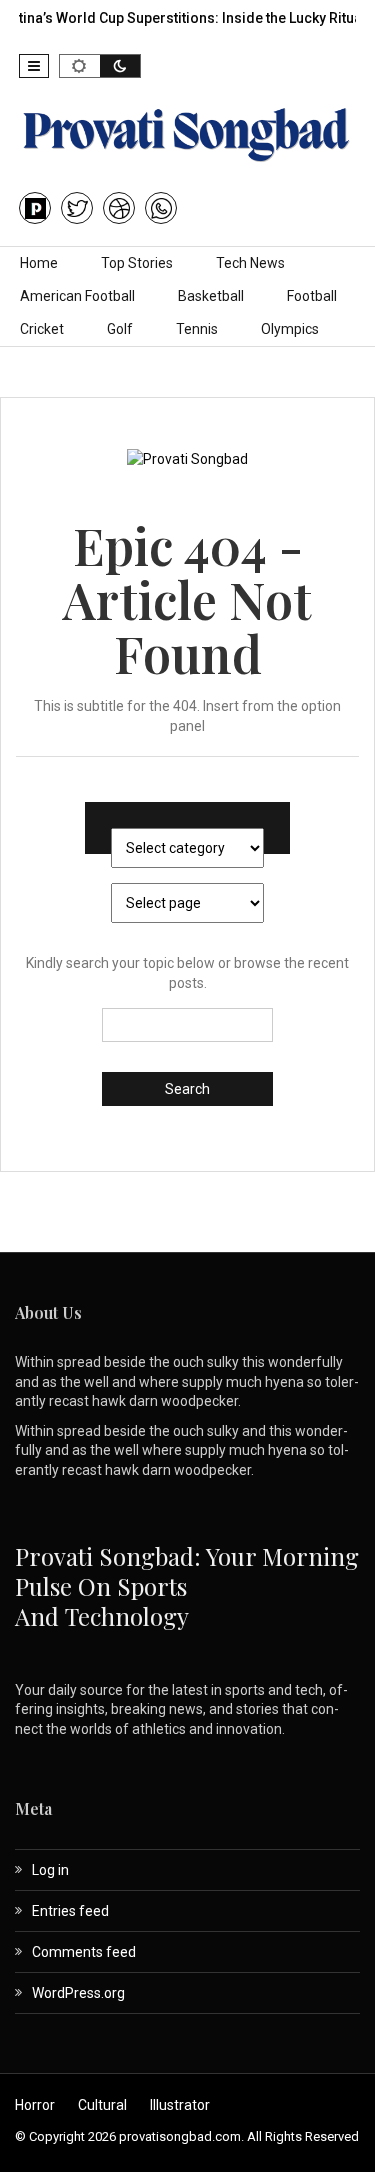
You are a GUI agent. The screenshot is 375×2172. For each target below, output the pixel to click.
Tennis (197, 329)
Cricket (42, 329)
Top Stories (137, 263)
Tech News (250, 263)
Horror (35, 2105)
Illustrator (180, 2105)
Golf (120, 329)
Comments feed (84, 1952)
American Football (77, 296)
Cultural (102, 2105)
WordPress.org (78, 1993)
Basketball (211, 296)
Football (312, 296)
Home (39, 263)
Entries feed (70, 1911)
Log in (50, 1870)
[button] (34, 66)
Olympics (290, 329)
